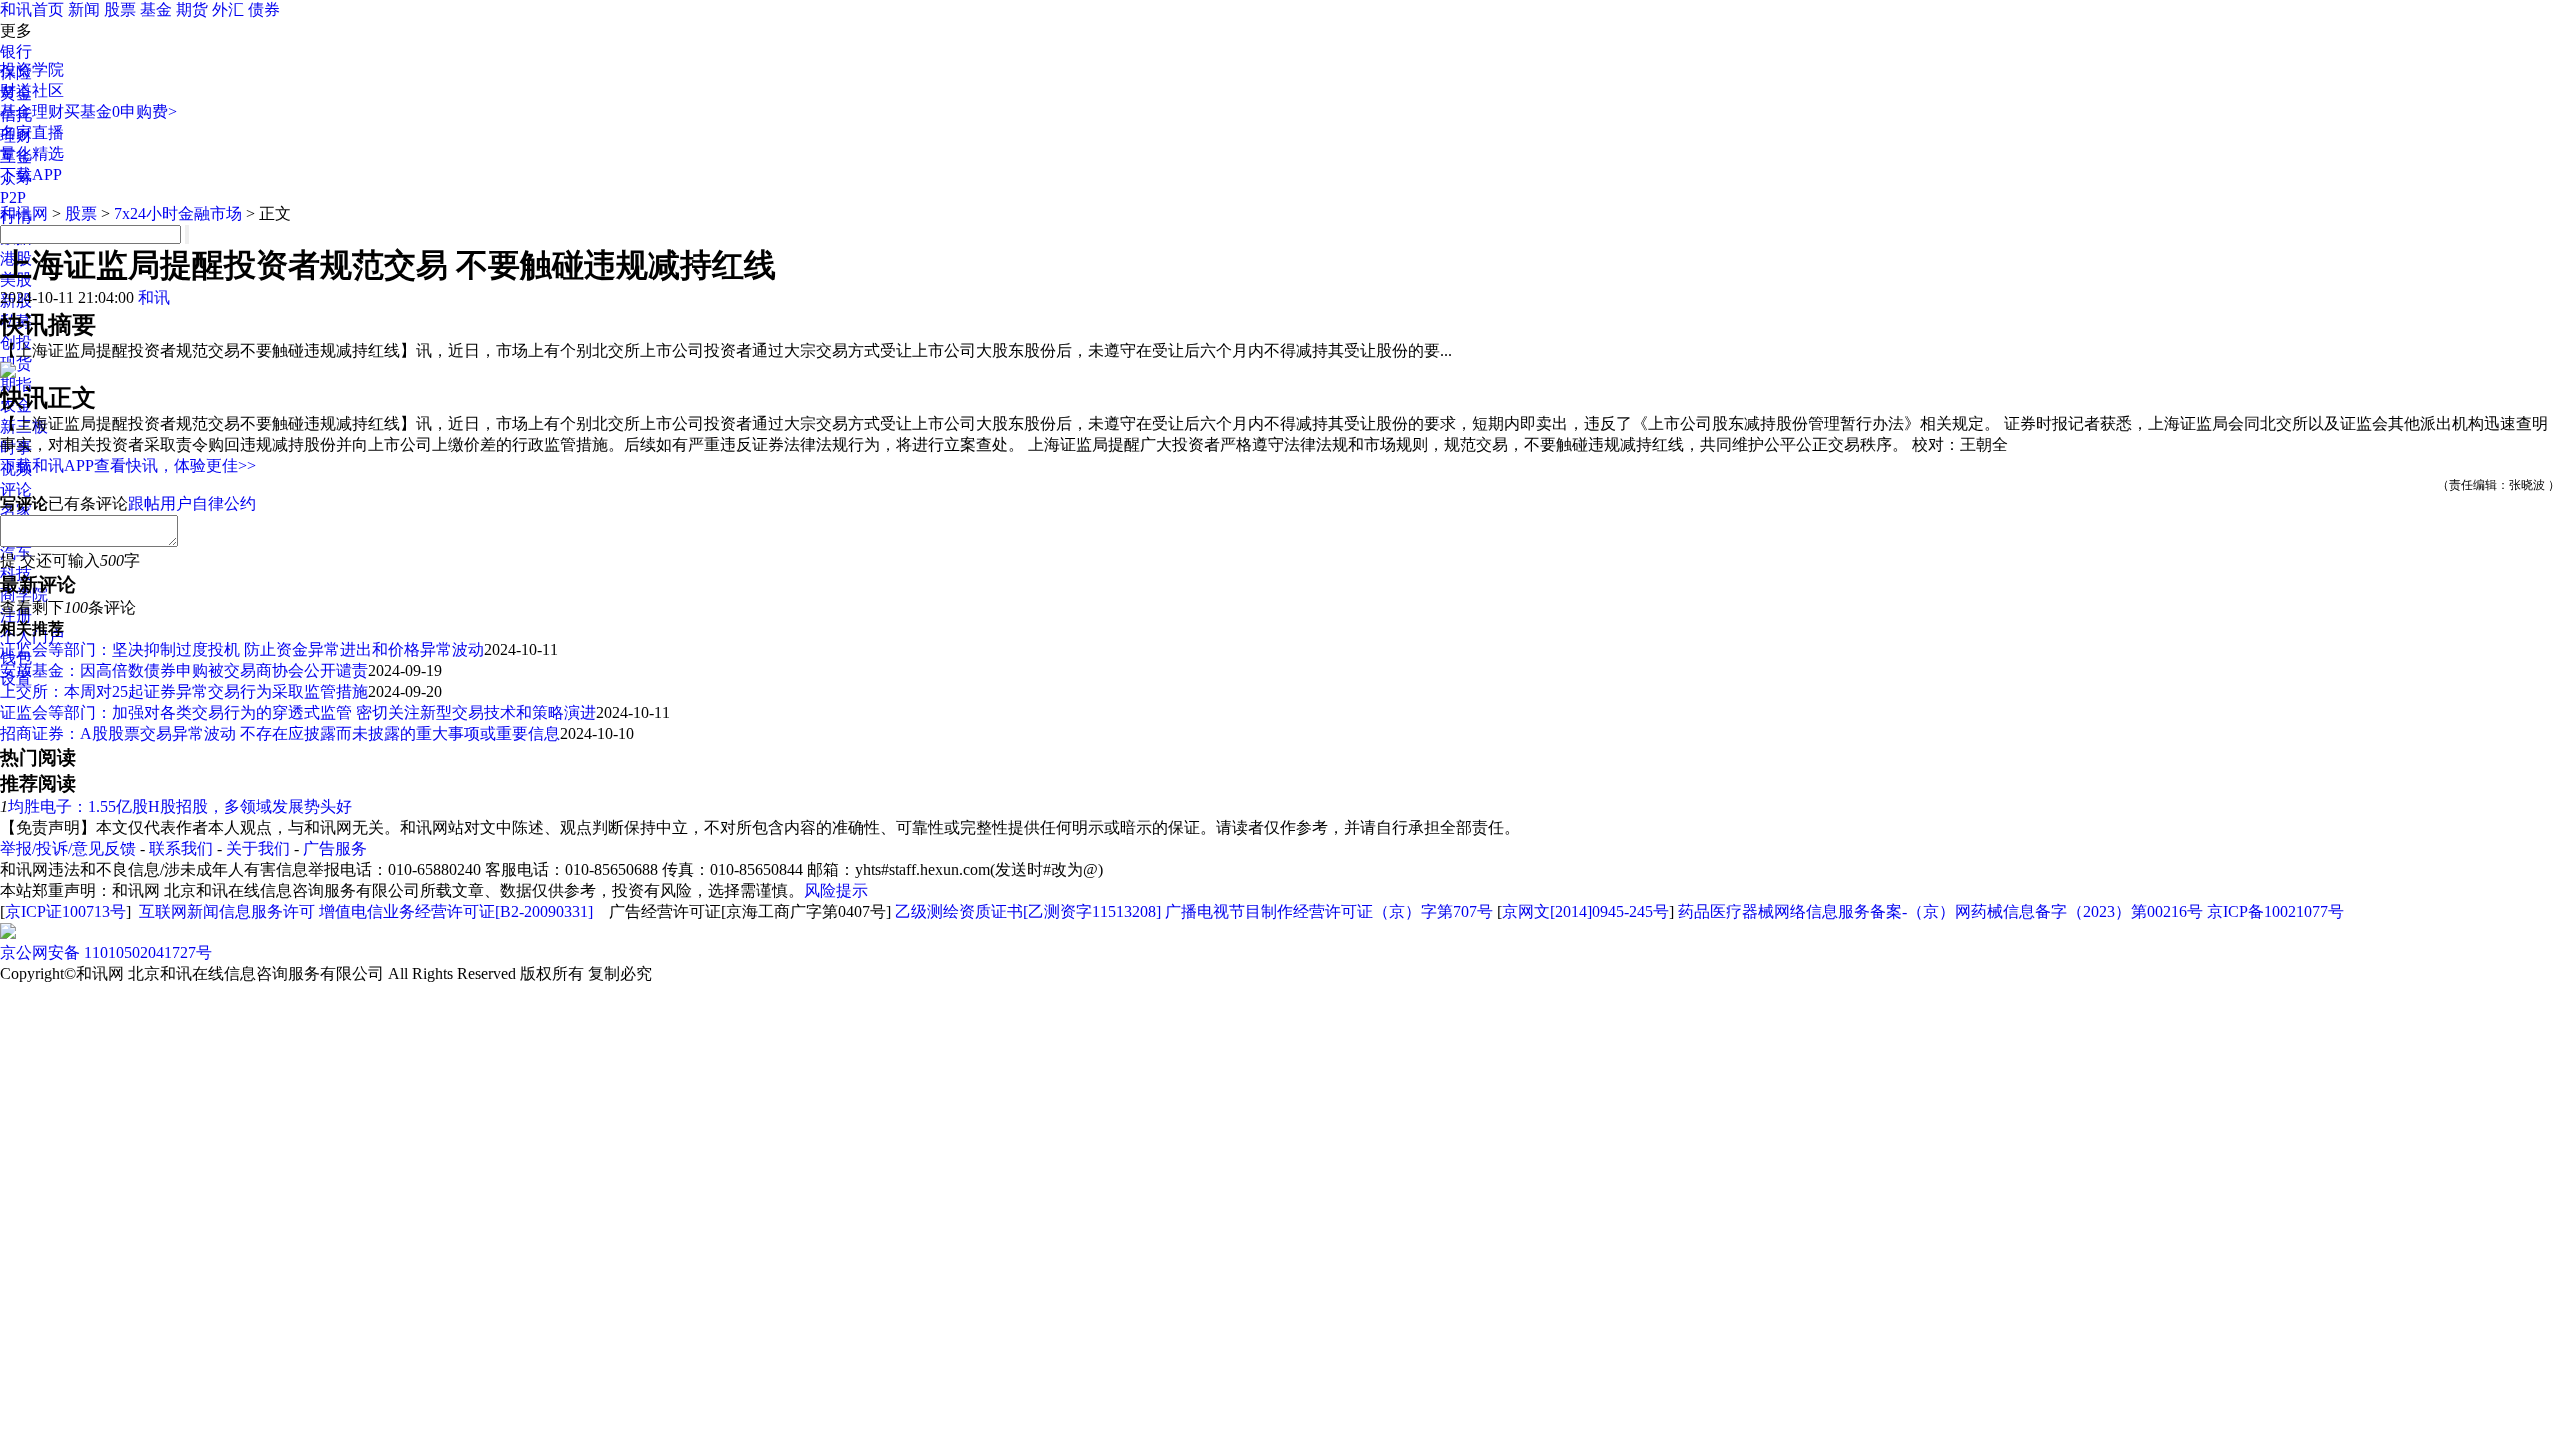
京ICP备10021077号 (2275, 911)
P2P (13, 197)
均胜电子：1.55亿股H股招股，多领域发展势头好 (180, 806)
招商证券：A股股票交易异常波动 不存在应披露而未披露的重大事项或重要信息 (280, 733)
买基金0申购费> (120, 111)
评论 (16, 489)
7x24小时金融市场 (178, 213)
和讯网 (24, 213)
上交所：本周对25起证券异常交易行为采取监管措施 (184, 691)
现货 (16, 363)
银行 (16, 51)
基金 (156, 9)
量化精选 (32, 153)
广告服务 (335, 848)
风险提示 (836, 890)
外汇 (228, 9)
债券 (264, 9)
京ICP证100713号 (65, 911)
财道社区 (32, 90)
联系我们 (181, 848)
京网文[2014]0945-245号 (1585, 911)
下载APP (31, 174)
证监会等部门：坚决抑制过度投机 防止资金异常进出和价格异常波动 (242, 649)
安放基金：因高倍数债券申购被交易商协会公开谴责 (184, 670)
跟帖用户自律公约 (192, 503)
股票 (120, 9)
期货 (192, 9)
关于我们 (258, 848)
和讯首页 (32, 9)
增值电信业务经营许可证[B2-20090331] (456, 911)
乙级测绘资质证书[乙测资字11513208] (1028, 911)
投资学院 (32, 69)
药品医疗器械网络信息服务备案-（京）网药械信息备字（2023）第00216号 (1940, 911)
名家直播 (32, 132)
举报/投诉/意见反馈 (68, 848)
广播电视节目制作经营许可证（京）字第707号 (1329, 911)
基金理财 (32, 111)
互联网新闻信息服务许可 (227, 911)
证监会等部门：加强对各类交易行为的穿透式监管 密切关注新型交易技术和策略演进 (298, 712)
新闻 (84, 9)
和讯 (154, 297)
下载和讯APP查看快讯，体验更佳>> (128, 465)
